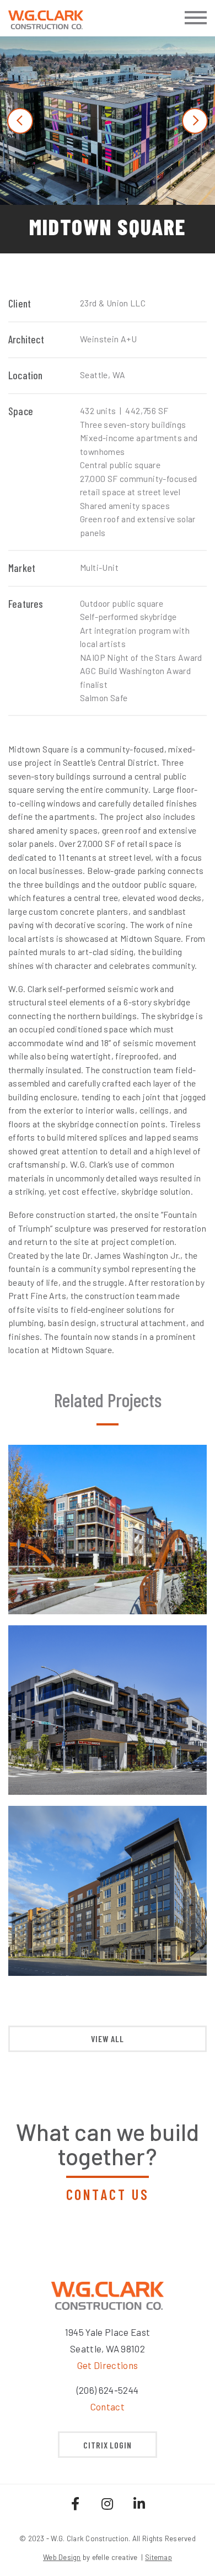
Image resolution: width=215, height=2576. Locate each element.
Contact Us (108, 2194)
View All (108, 2039)
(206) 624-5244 (108, 2390)
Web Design (62, 2557)
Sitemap (158, 2557)
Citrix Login (108, 2445)
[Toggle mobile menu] (196, 18)
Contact (108, 2407)
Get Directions (108, 2365)
